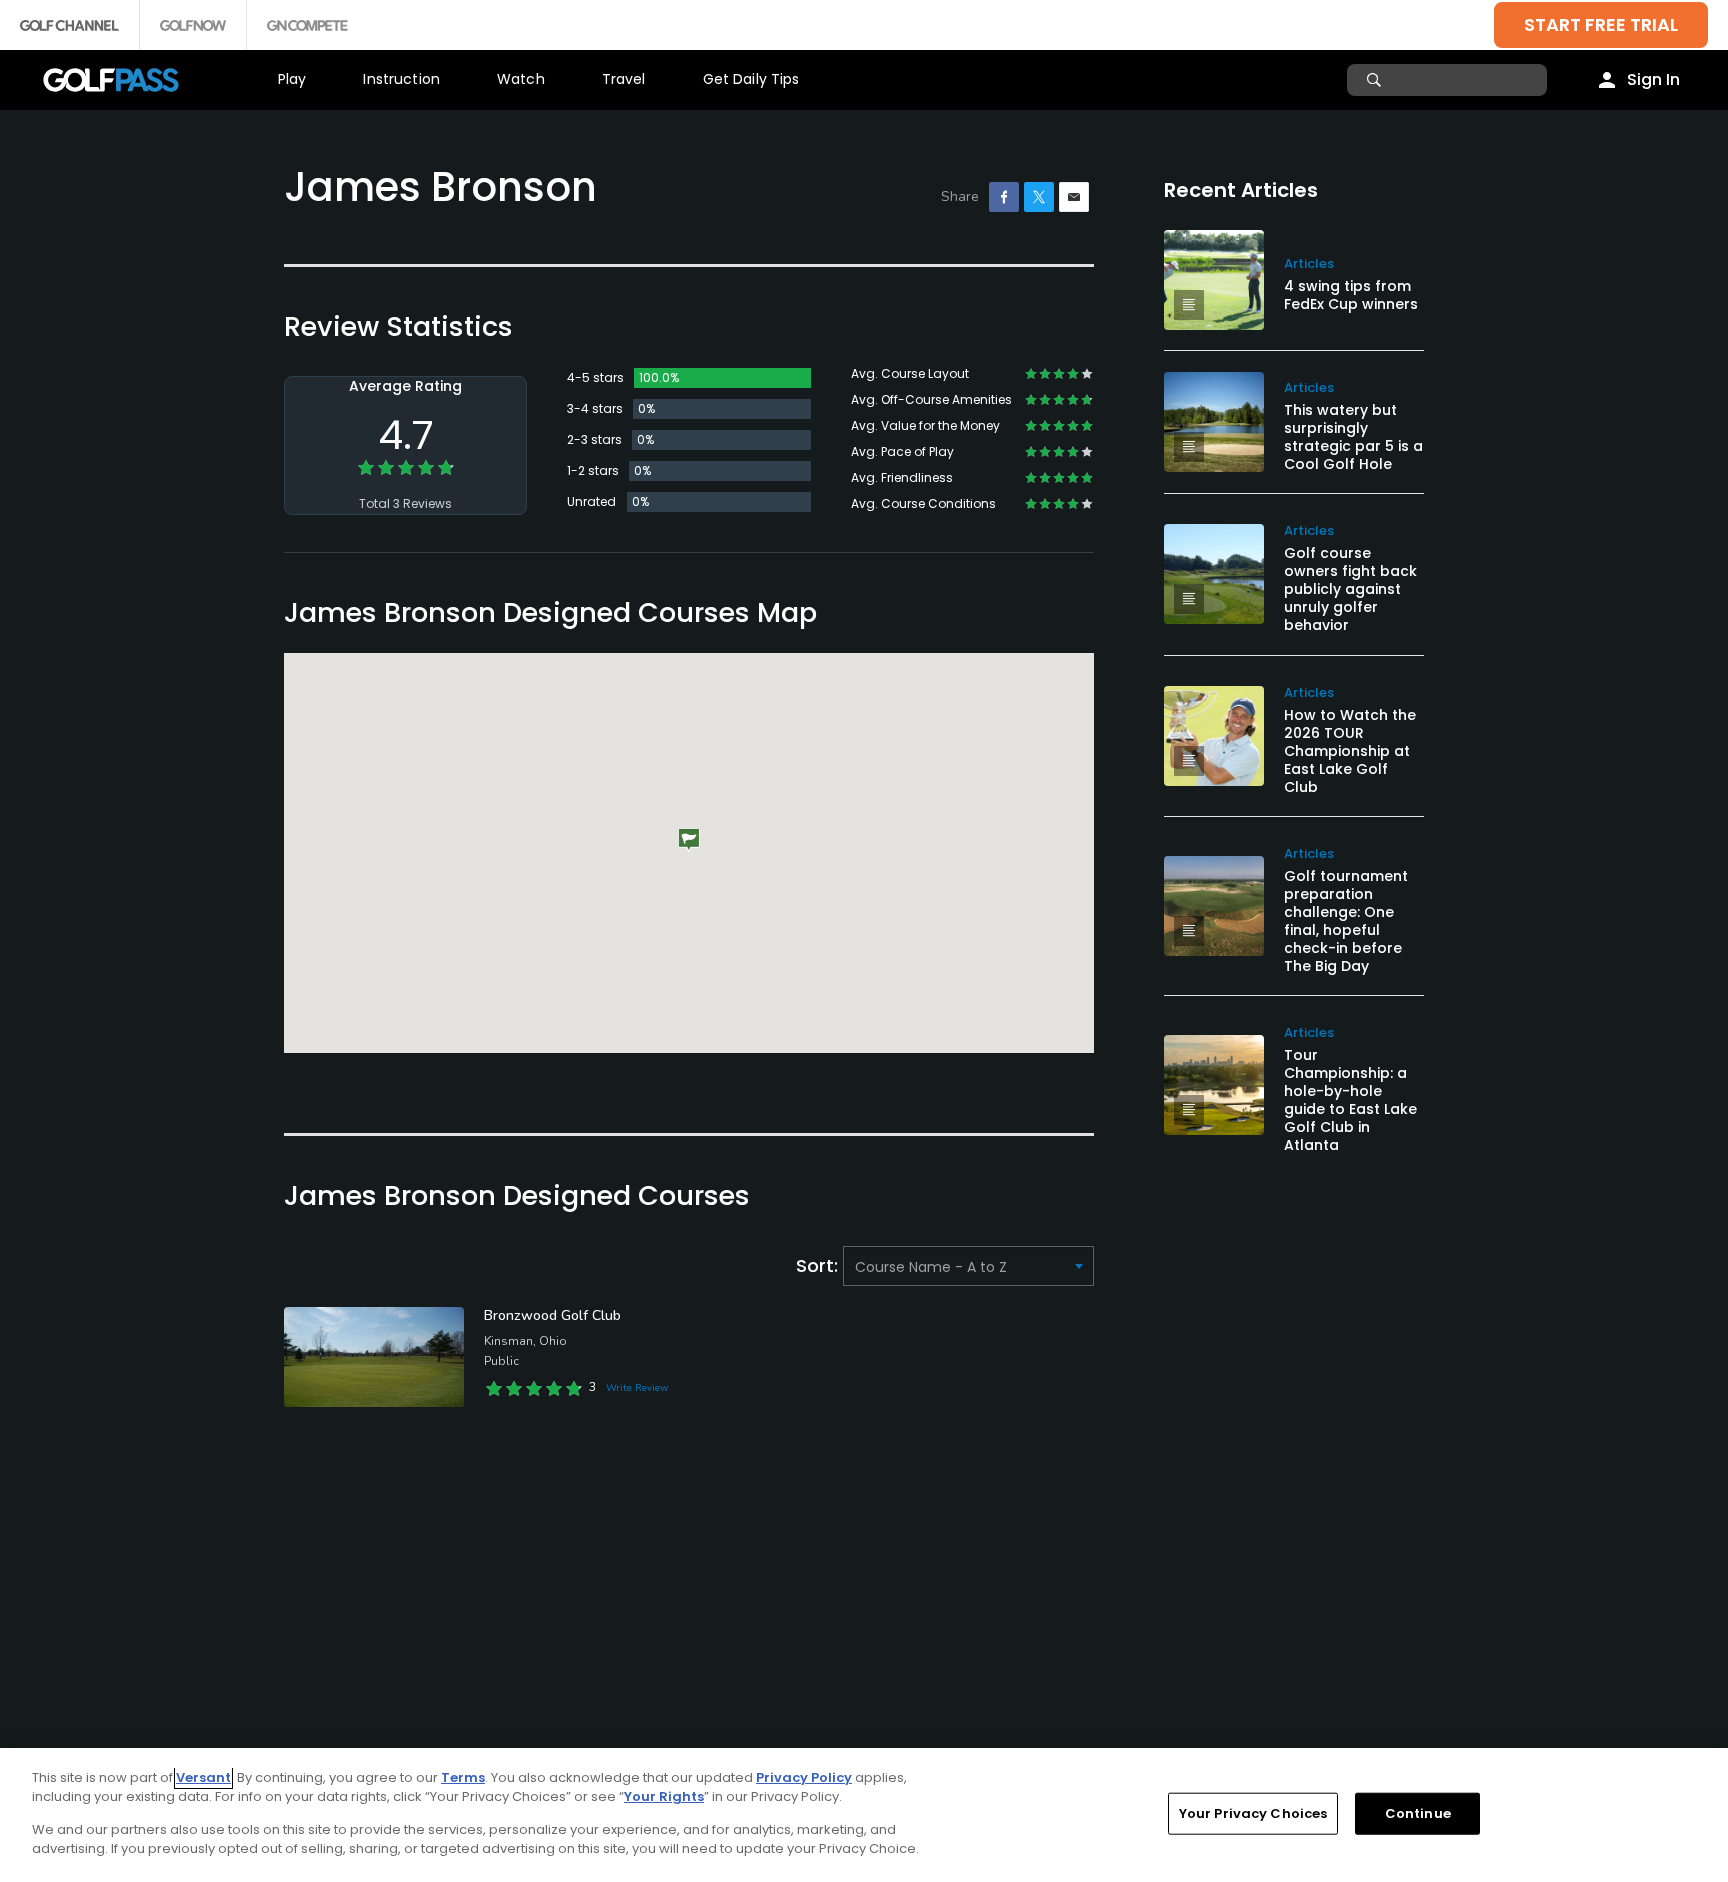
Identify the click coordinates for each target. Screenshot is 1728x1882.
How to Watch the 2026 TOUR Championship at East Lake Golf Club (1350, 751)
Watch (521, 79)
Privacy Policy (804, 1777)
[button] (689, 840)
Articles (1309, 263)
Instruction (401, 79)
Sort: (819, 1265)
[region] (864, 1815)
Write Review (637, 1388)
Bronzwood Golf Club (552, 1315)
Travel (624, 79)
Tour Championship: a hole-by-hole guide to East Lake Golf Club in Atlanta (1350, 1100)
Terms (463, 1777)
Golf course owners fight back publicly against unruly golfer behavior (1350, 589)
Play (292, 79)
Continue (1418, 1813)
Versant (203, 1777)
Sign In (1653, 79)
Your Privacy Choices (1253, 1813)
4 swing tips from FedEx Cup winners (1351, 295)
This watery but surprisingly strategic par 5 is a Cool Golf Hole (1353, 437)
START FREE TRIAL (1601, 24)
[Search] (1376, 80)
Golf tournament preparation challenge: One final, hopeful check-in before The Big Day (1346, 921)
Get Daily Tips (751, 79)
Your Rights (664, 1796)
